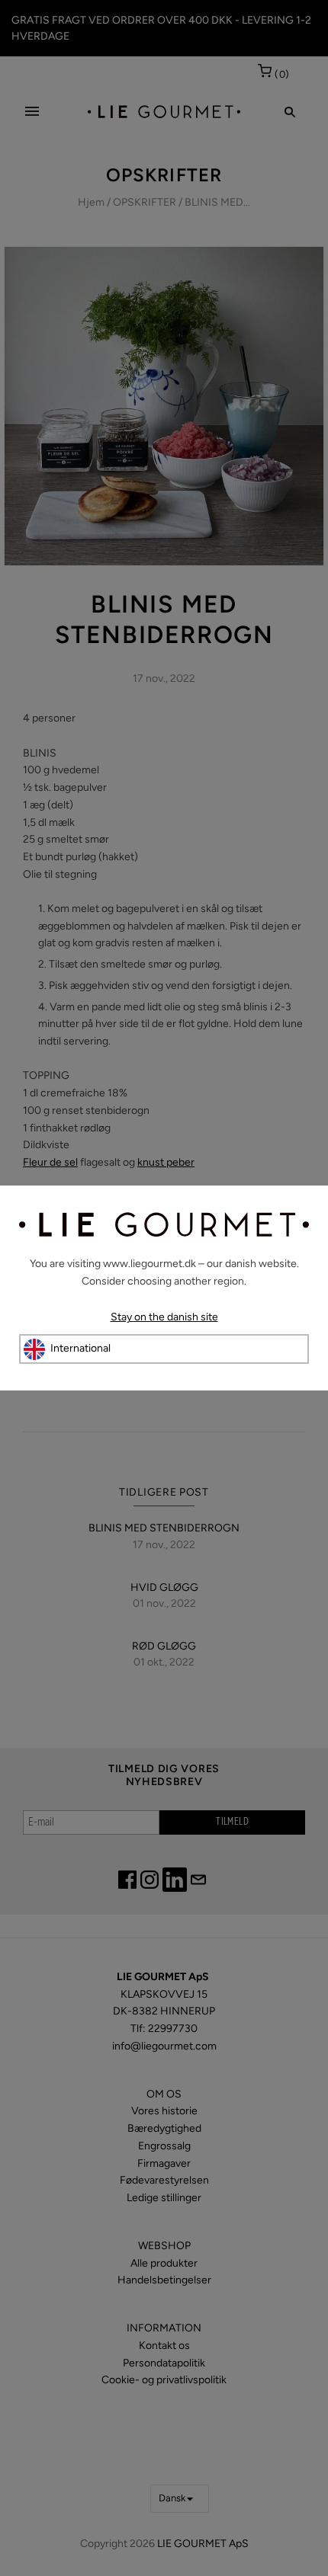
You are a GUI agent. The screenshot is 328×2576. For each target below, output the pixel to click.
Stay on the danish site (164, 1317)
